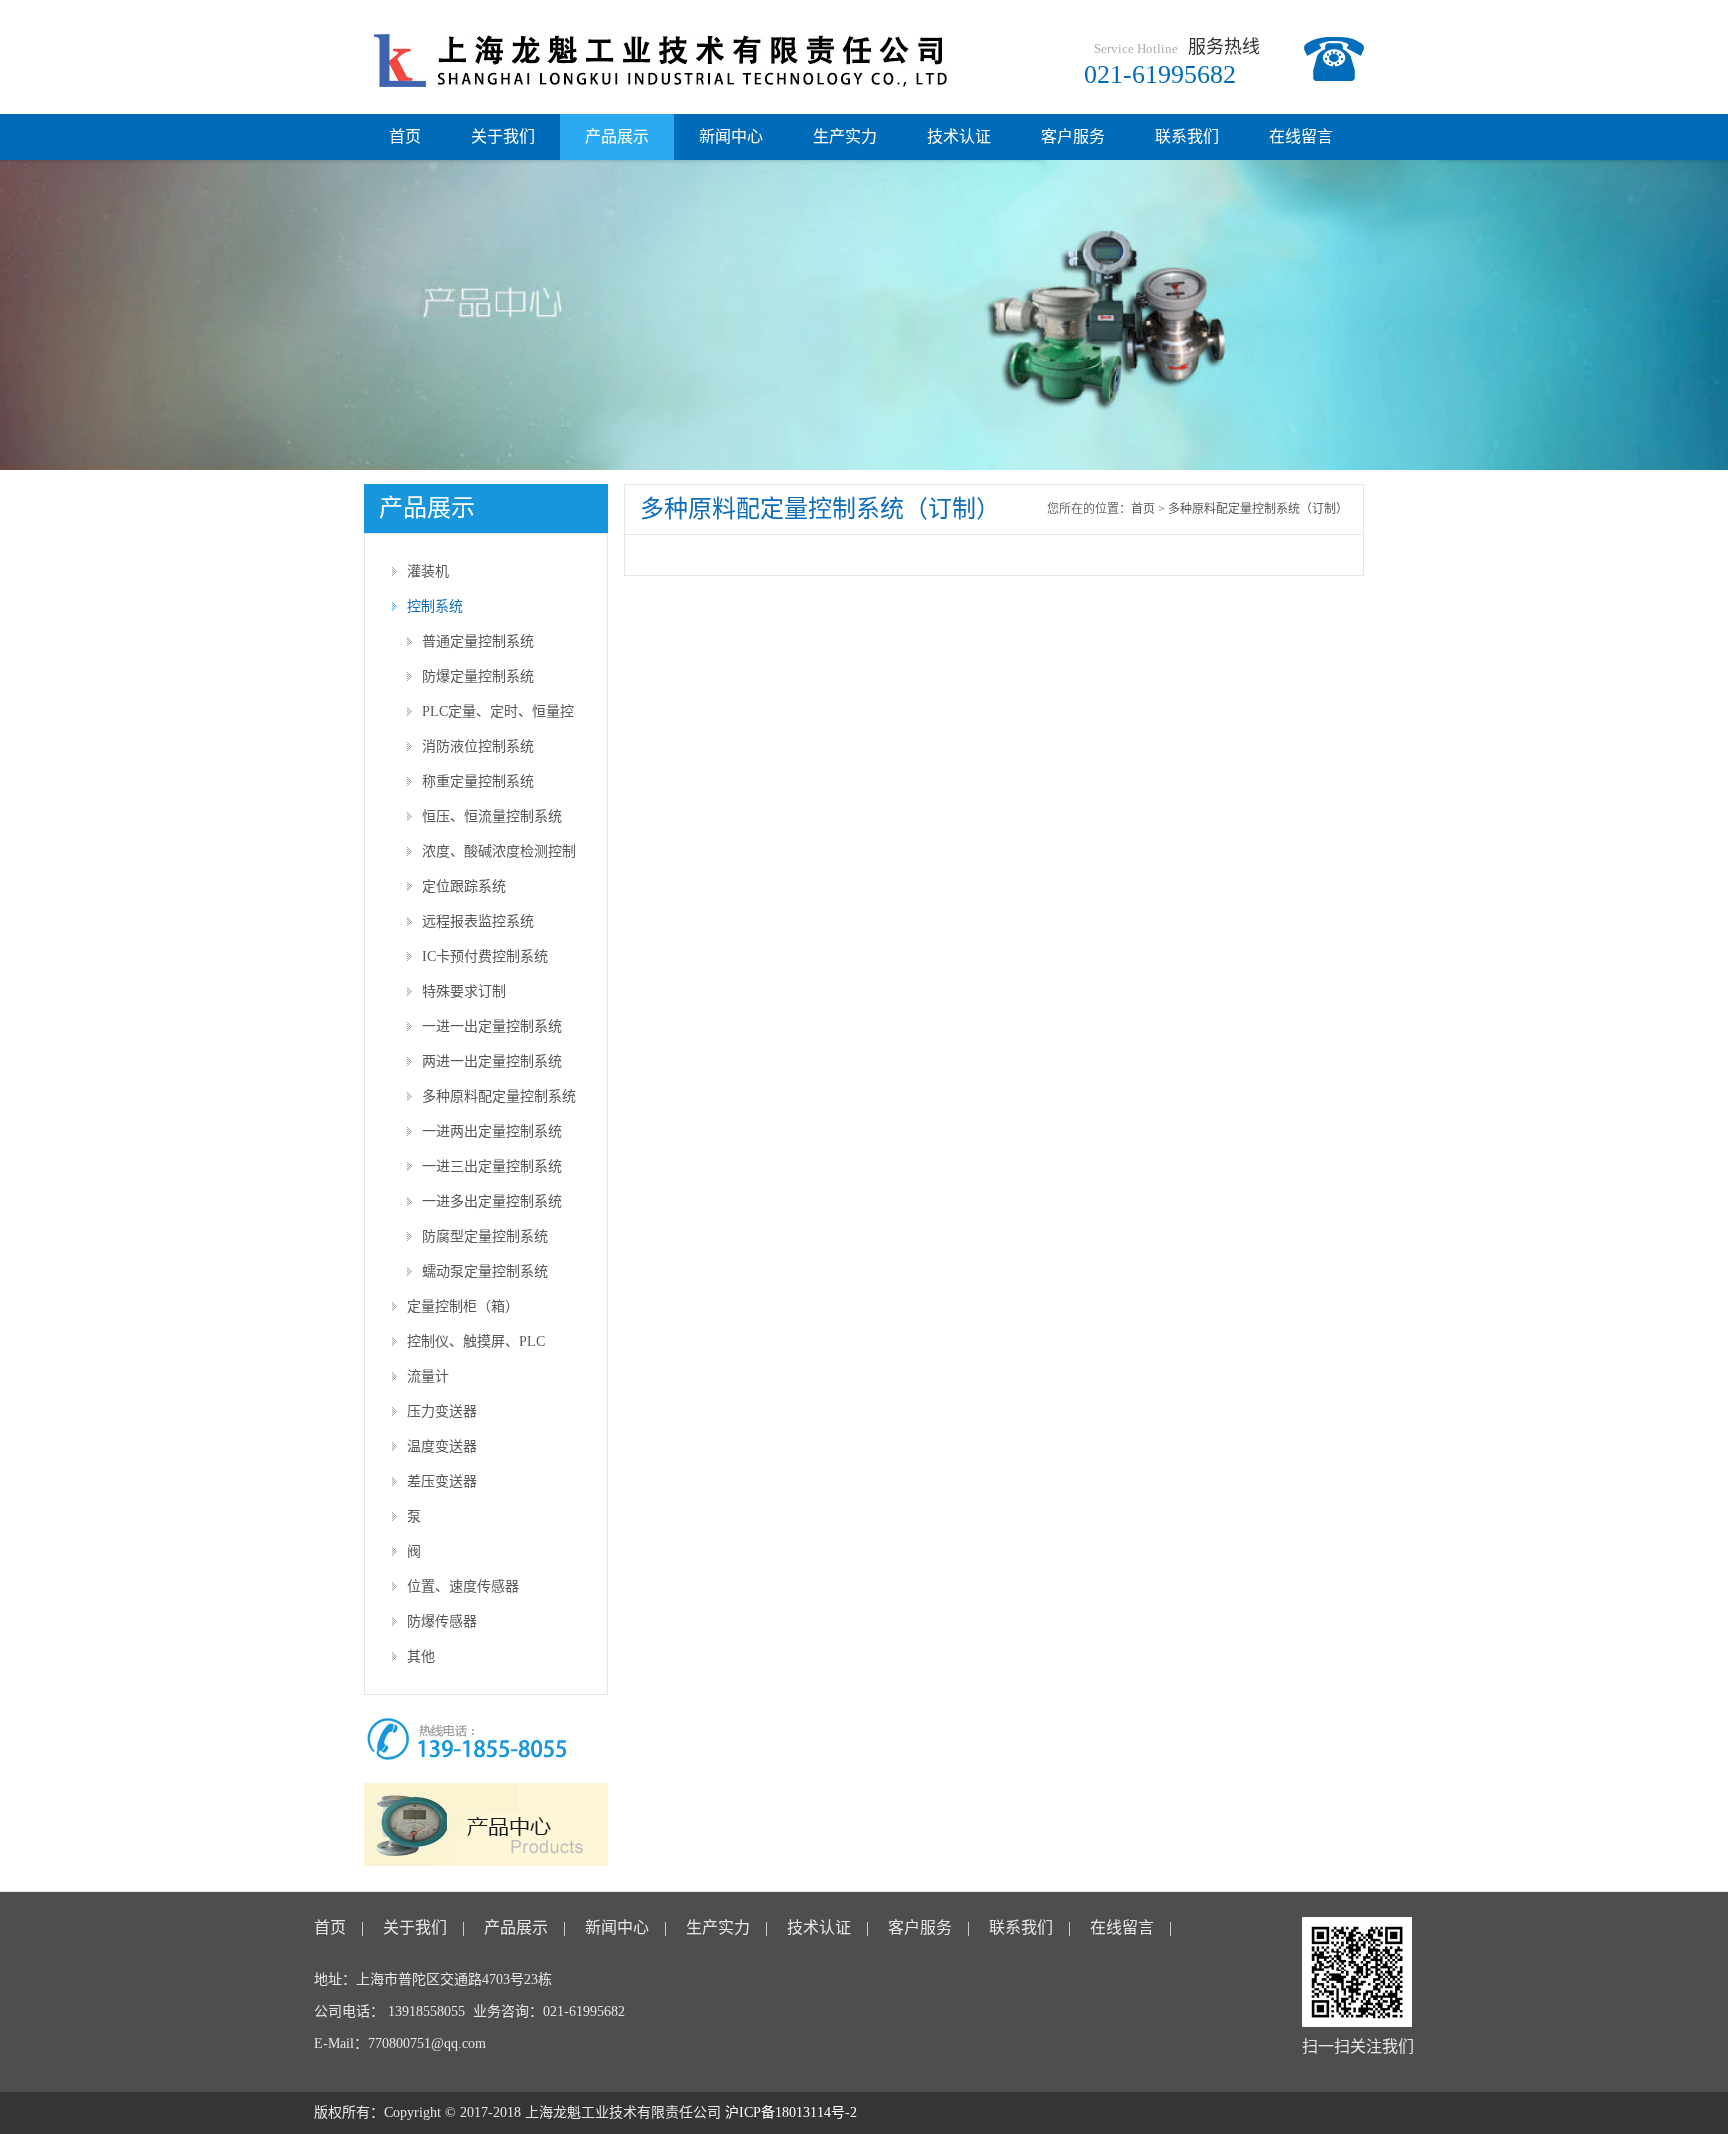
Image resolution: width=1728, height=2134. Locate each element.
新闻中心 (731, 136)
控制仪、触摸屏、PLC (476, 1341)
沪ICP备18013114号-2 (791, 2112)
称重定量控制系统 (478, 781)
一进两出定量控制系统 (492, 1131)
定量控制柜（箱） (463, 1306)
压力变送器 (442, 1411)
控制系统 (435, 606)
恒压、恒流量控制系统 (492, 816)
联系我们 (1187, 136)
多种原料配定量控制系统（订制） (499, 1101)
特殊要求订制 (464, 991)
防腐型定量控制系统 (485, 1236)
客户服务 (1073, 136)
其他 (421, 1656)
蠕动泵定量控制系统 (485, 1271)
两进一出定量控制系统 (492, 1061)
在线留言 (1301, 136)
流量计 (428, 1376)
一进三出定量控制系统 (492, 1166)
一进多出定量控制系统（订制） (492, 1206)
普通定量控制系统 (478, 641)
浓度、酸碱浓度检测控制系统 (499, 856)
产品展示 (617, 136)
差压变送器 (442, 1481)
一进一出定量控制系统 (492, 1026)
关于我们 (503, 136)
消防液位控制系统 (478, 746)
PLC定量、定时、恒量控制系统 (498, 716)
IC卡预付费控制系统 (485, 956)
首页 (405, 136)
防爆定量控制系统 (478, 676)
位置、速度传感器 (463, 1586)
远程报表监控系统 (478, 921)
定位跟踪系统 (464, 886)
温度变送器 (442, 1446)
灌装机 (428, 571)
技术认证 (959, 136)
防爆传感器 (442, 1621)
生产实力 (845, 136)
